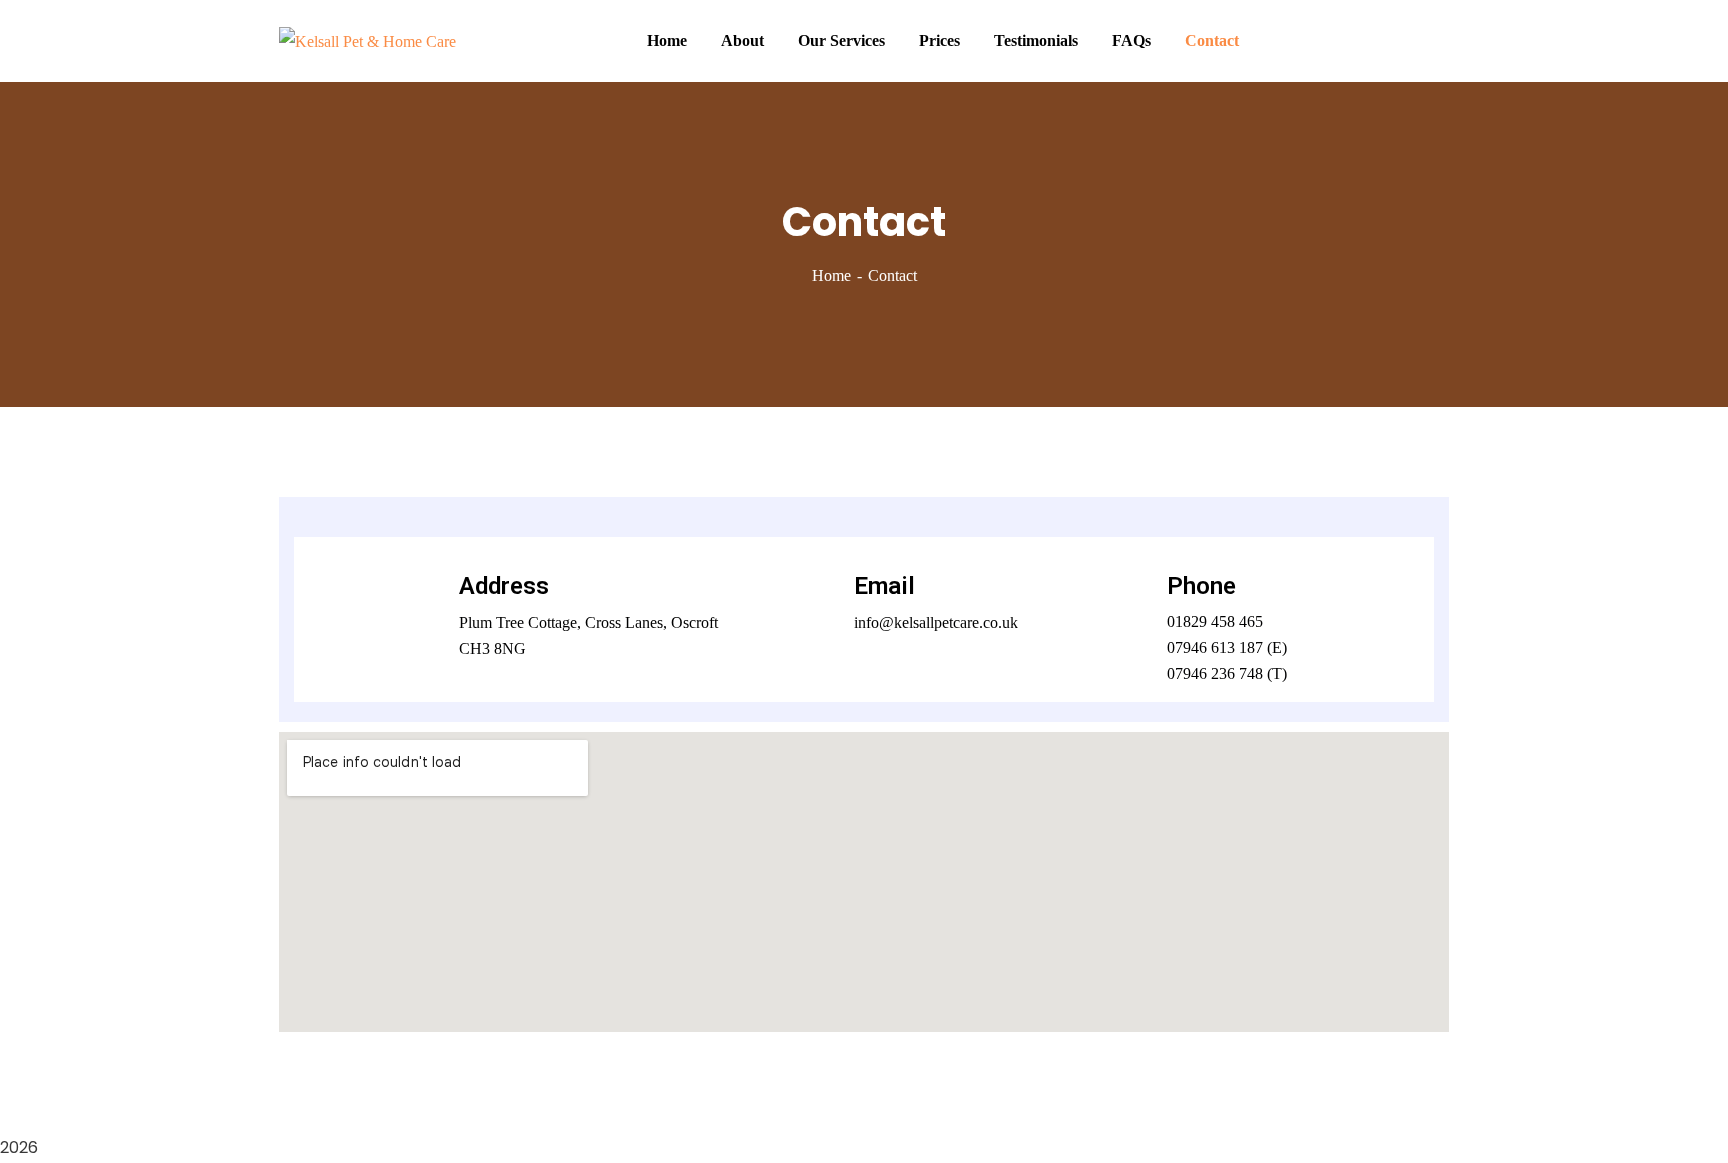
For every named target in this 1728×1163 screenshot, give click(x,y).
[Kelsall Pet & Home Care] (367, 40)
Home (831, 275)
